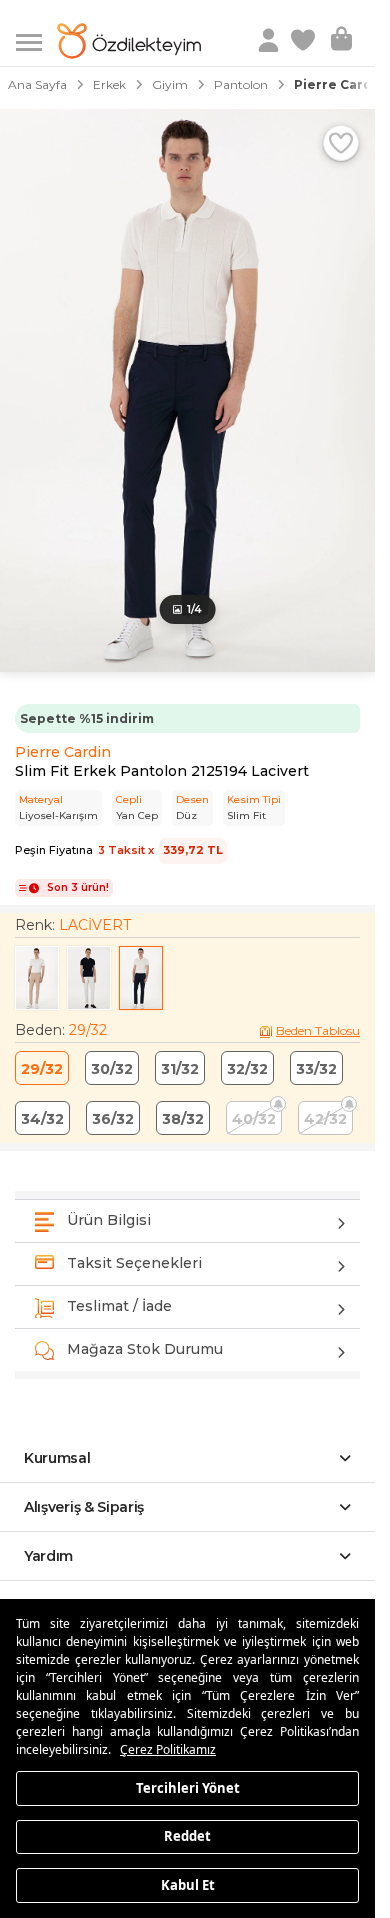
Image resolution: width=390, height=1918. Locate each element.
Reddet (187, 1836)
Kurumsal (57, 1458)
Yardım (48, 1556)
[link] (305, 41)
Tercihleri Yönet (188, 1787)
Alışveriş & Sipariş (84, 1507)
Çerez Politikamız (168, 1749)
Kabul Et (188, 1884)
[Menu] (36, 40)
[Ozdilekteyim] (129, 41)
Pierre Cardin (63, 752)
